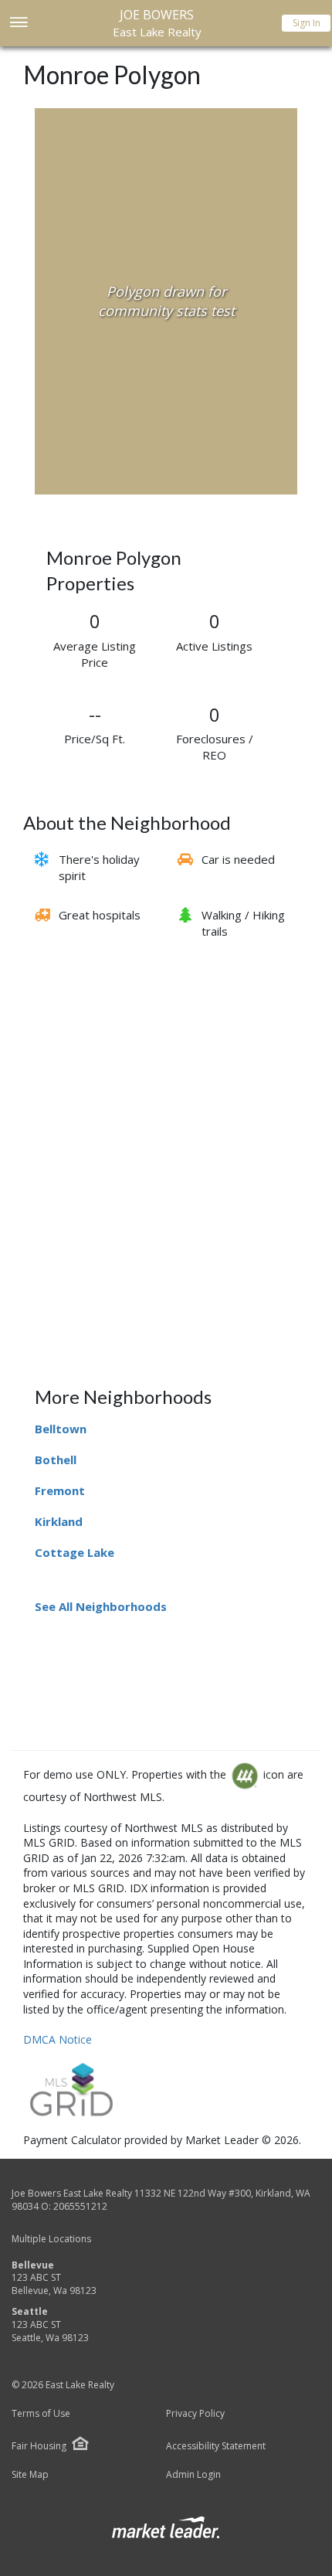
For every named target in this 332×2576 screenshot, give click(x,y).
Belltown (61, 1429)
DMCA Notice (58, 2039)
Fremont (60, 1490)
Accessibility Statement (216, 2446)
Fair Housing (39, 2446)
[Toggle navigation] (18, 24)
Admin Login (193, 2475)
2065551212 (80, 2206)
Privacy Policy (195, 2414)
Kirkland (59, 1521)
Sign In (307, 23)
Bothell (56, 1460)
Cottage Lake (75, 1552)
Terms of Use (41, 2414)
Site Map (30, 2475)
